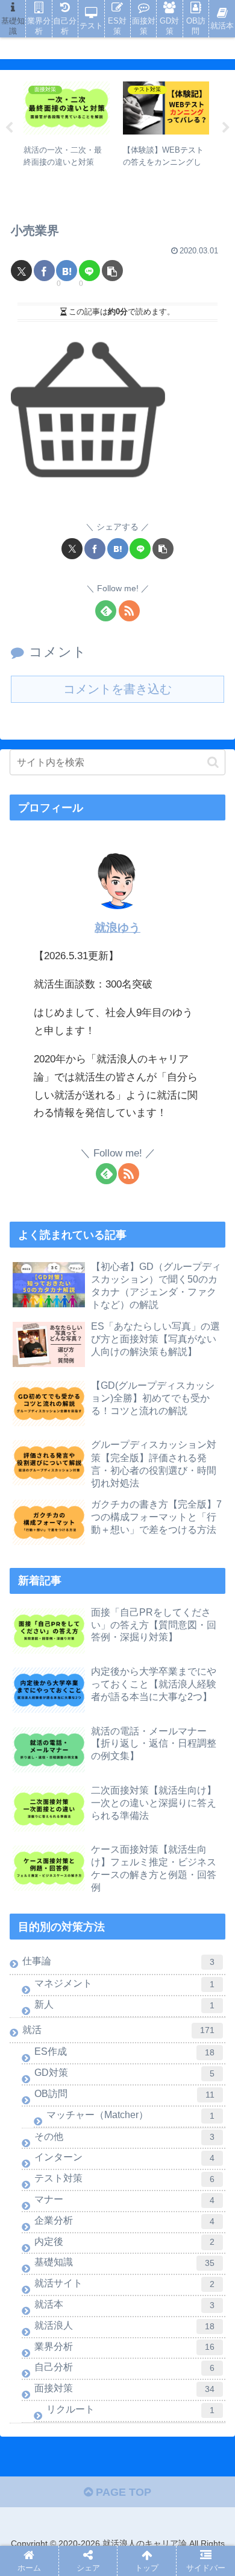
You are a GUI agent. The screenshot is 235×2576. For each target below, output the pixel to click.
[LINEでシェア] (89, 271)
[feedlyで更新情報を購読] (106, 611)
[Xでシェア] (21, 271)
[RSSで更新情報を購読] (129, 611)
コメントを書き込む (117, 689)
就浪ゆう (117, 928)
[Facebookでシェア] (44, 271)
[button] (112, 271)
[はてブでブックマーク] (67, 271)
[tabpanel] (76, 126)
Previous (9, 128)
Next (226, 128)
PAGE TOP (122, 2492)
